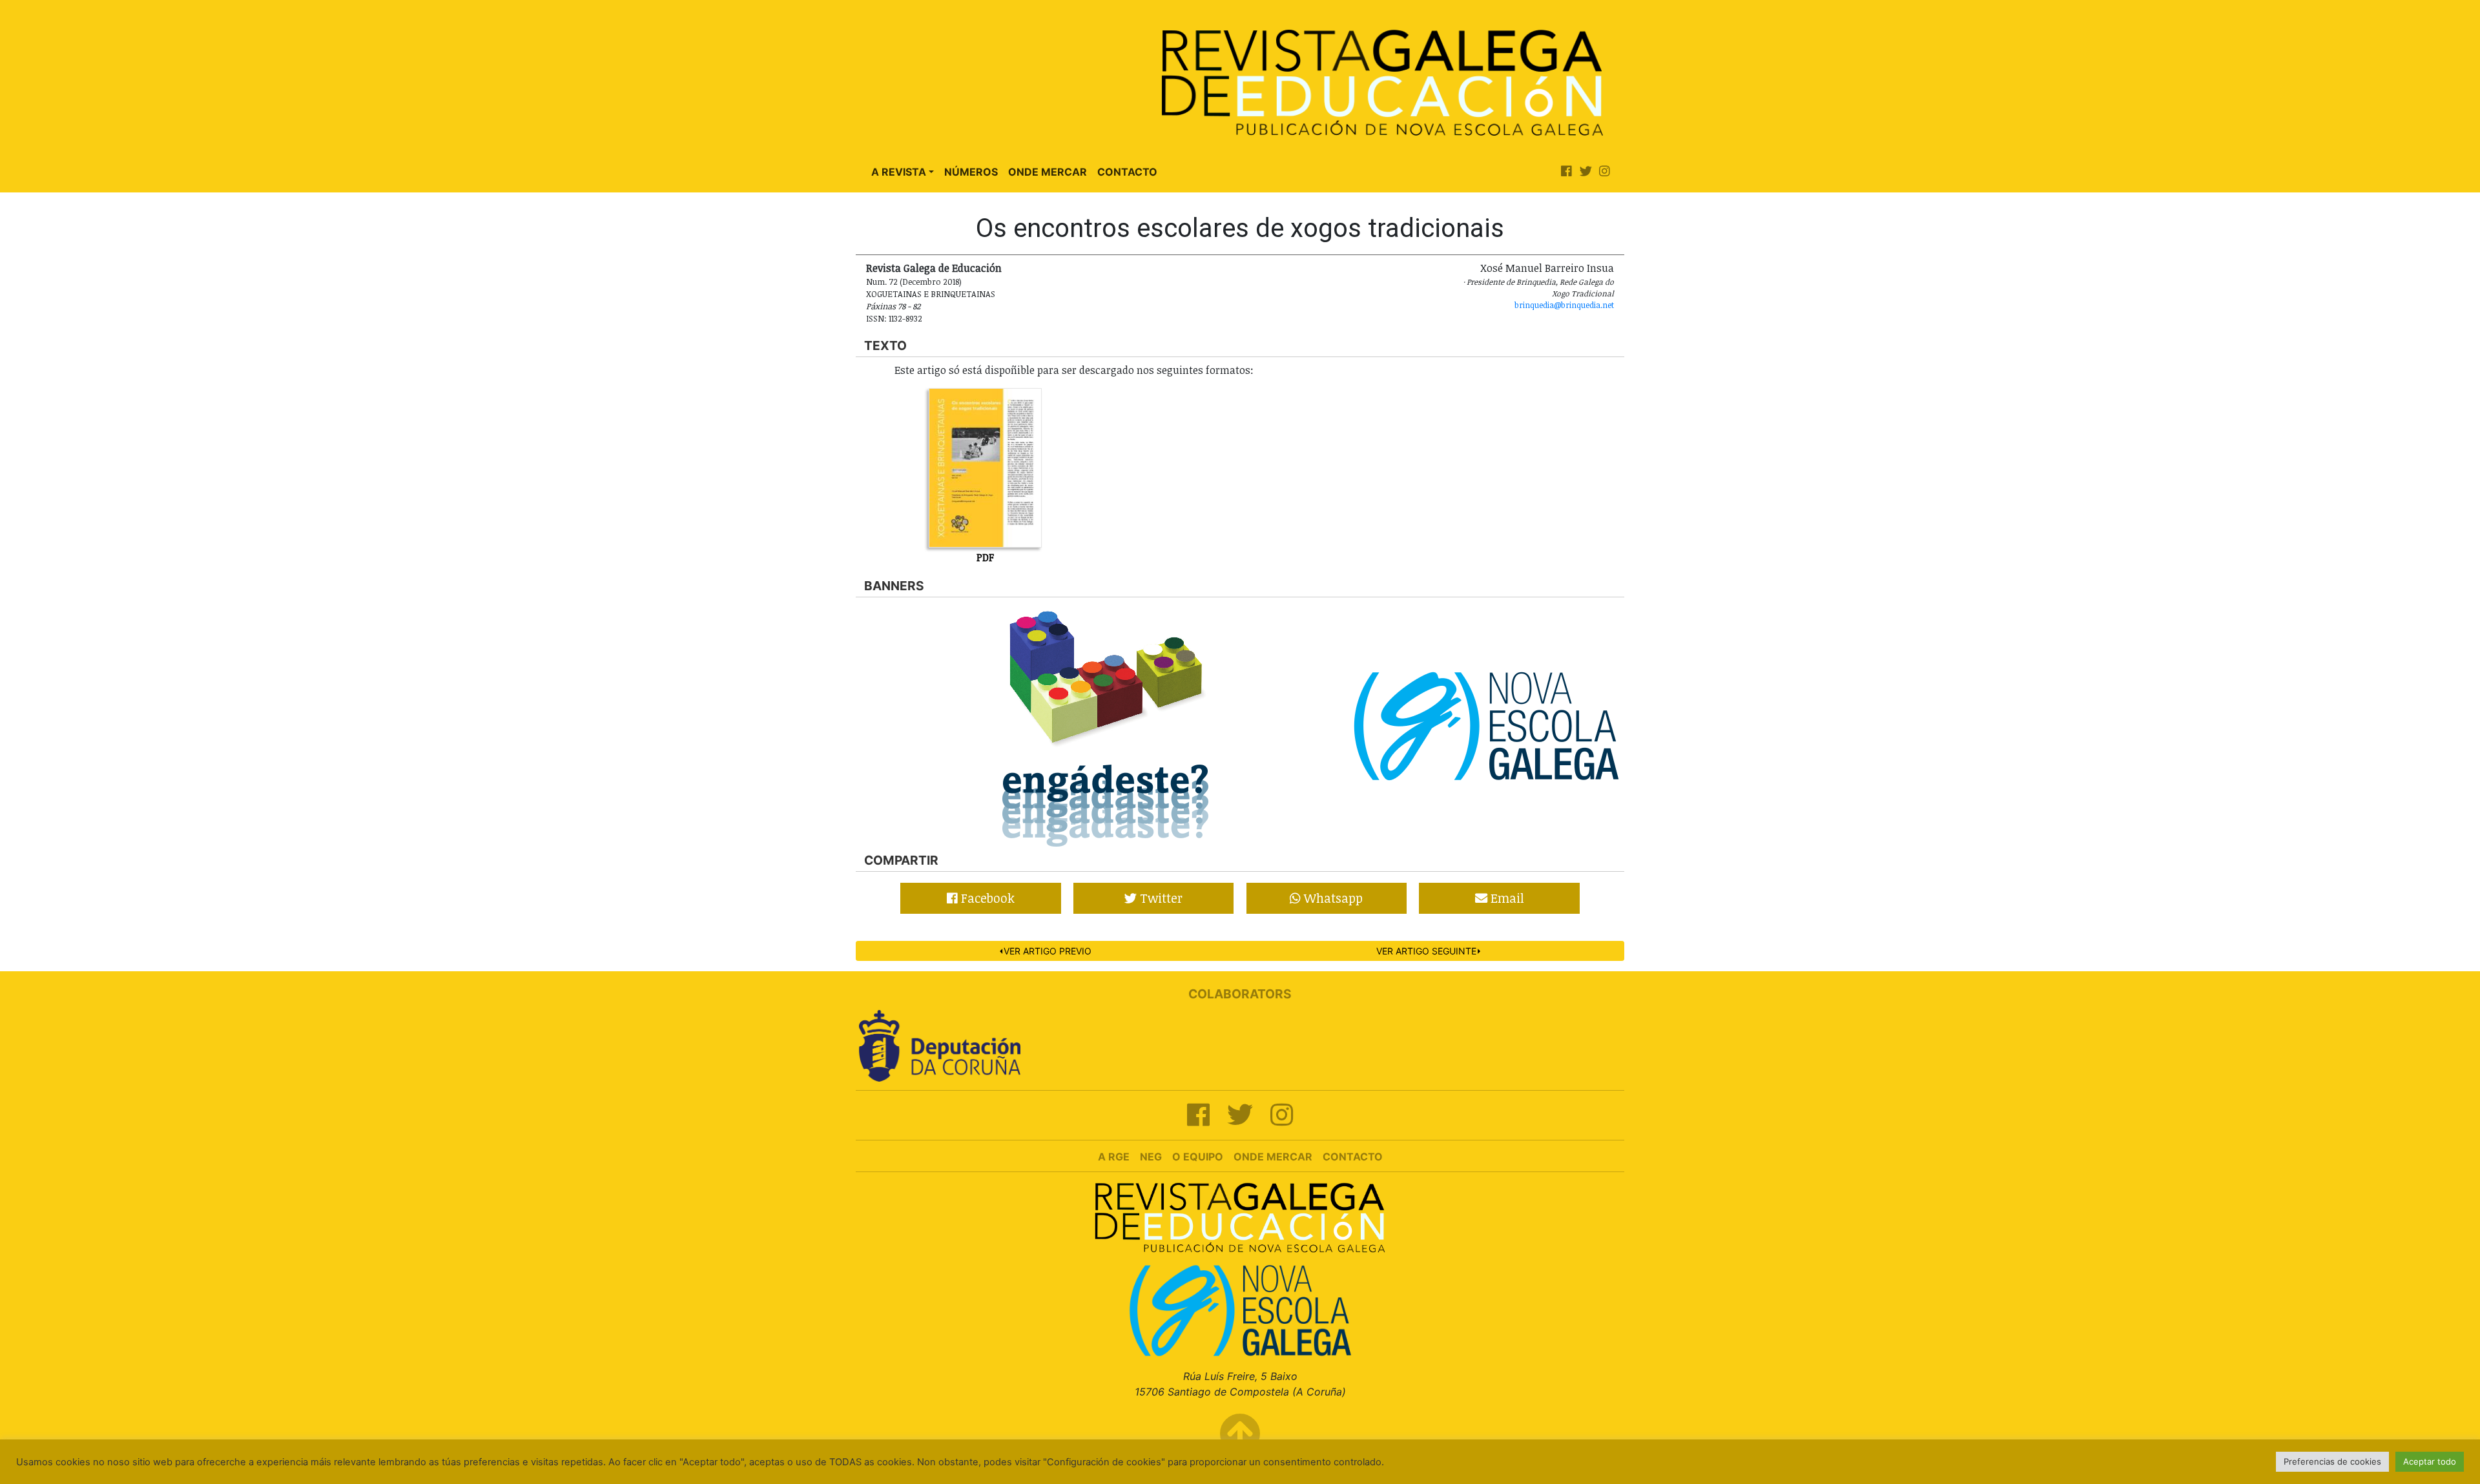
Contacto (1127, 172)
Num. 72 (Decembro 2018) (914, 282)
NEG (1151, 1157)
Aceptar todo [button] (2430, 1461)
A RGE (1114, 1157)
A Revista (899, 172)
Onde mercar (1273, 1157)
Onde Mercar (1048, 172)
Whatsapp (1332, 898)
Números (971, 172)
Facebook (986, 898)
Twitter (1160, 898)
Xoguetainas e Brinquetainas (931, 294)
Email (1506, 898)
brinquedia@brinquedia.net (1564, 305)
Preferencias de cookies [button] (2332, 1461)
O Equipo (1198, 1157)
